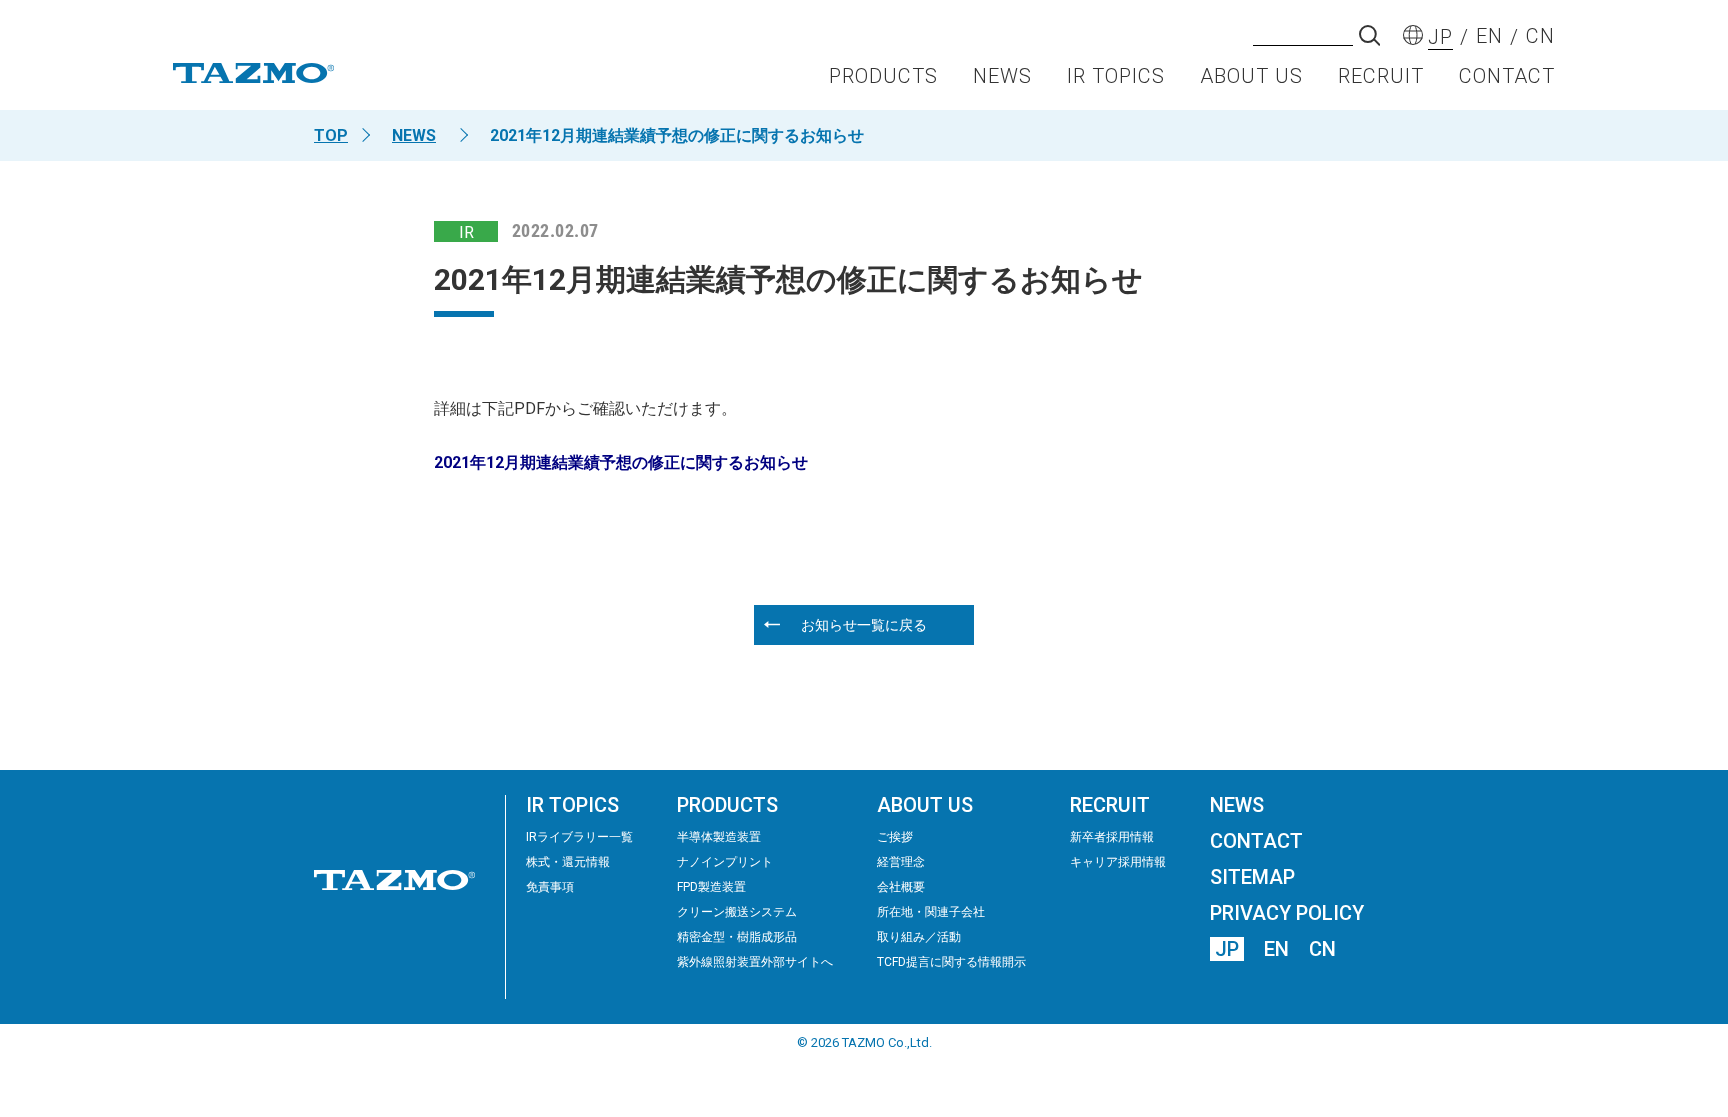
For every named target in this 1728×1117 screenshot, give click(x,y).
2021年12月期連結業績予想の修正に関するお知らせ (621, 462)
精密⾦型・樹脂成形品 (737, 937)
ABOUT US (1251, 76)
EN (1276, 949)
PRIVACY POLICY (1287, 913)
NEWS (1002, 76)
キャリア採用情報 (1118, 862)
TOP (331, 135)
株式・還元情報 (568, 862)
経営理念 (901, 862)
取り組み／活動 (919, 937)
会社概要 (901, 887)
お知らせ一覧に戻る (864, 625)
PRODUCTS (883, 76)
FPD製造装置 (711, 887)
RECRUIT (1381, 76)
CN (1322, 949)
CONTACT (1507, 76)
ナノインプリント (725, 862)
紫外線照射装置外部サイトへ (755, 962)
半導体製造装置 (719, 837)
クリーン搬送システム (737, 912)
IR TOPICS (1116, 76)
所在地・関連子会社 (931, 912)
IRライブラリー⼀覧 (579, 837)
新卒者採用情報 (1112, 837)
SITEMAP (1252, 877)
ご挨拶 (895, 837)
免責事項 (550, 887)
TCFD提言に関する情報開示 (951, 962)
